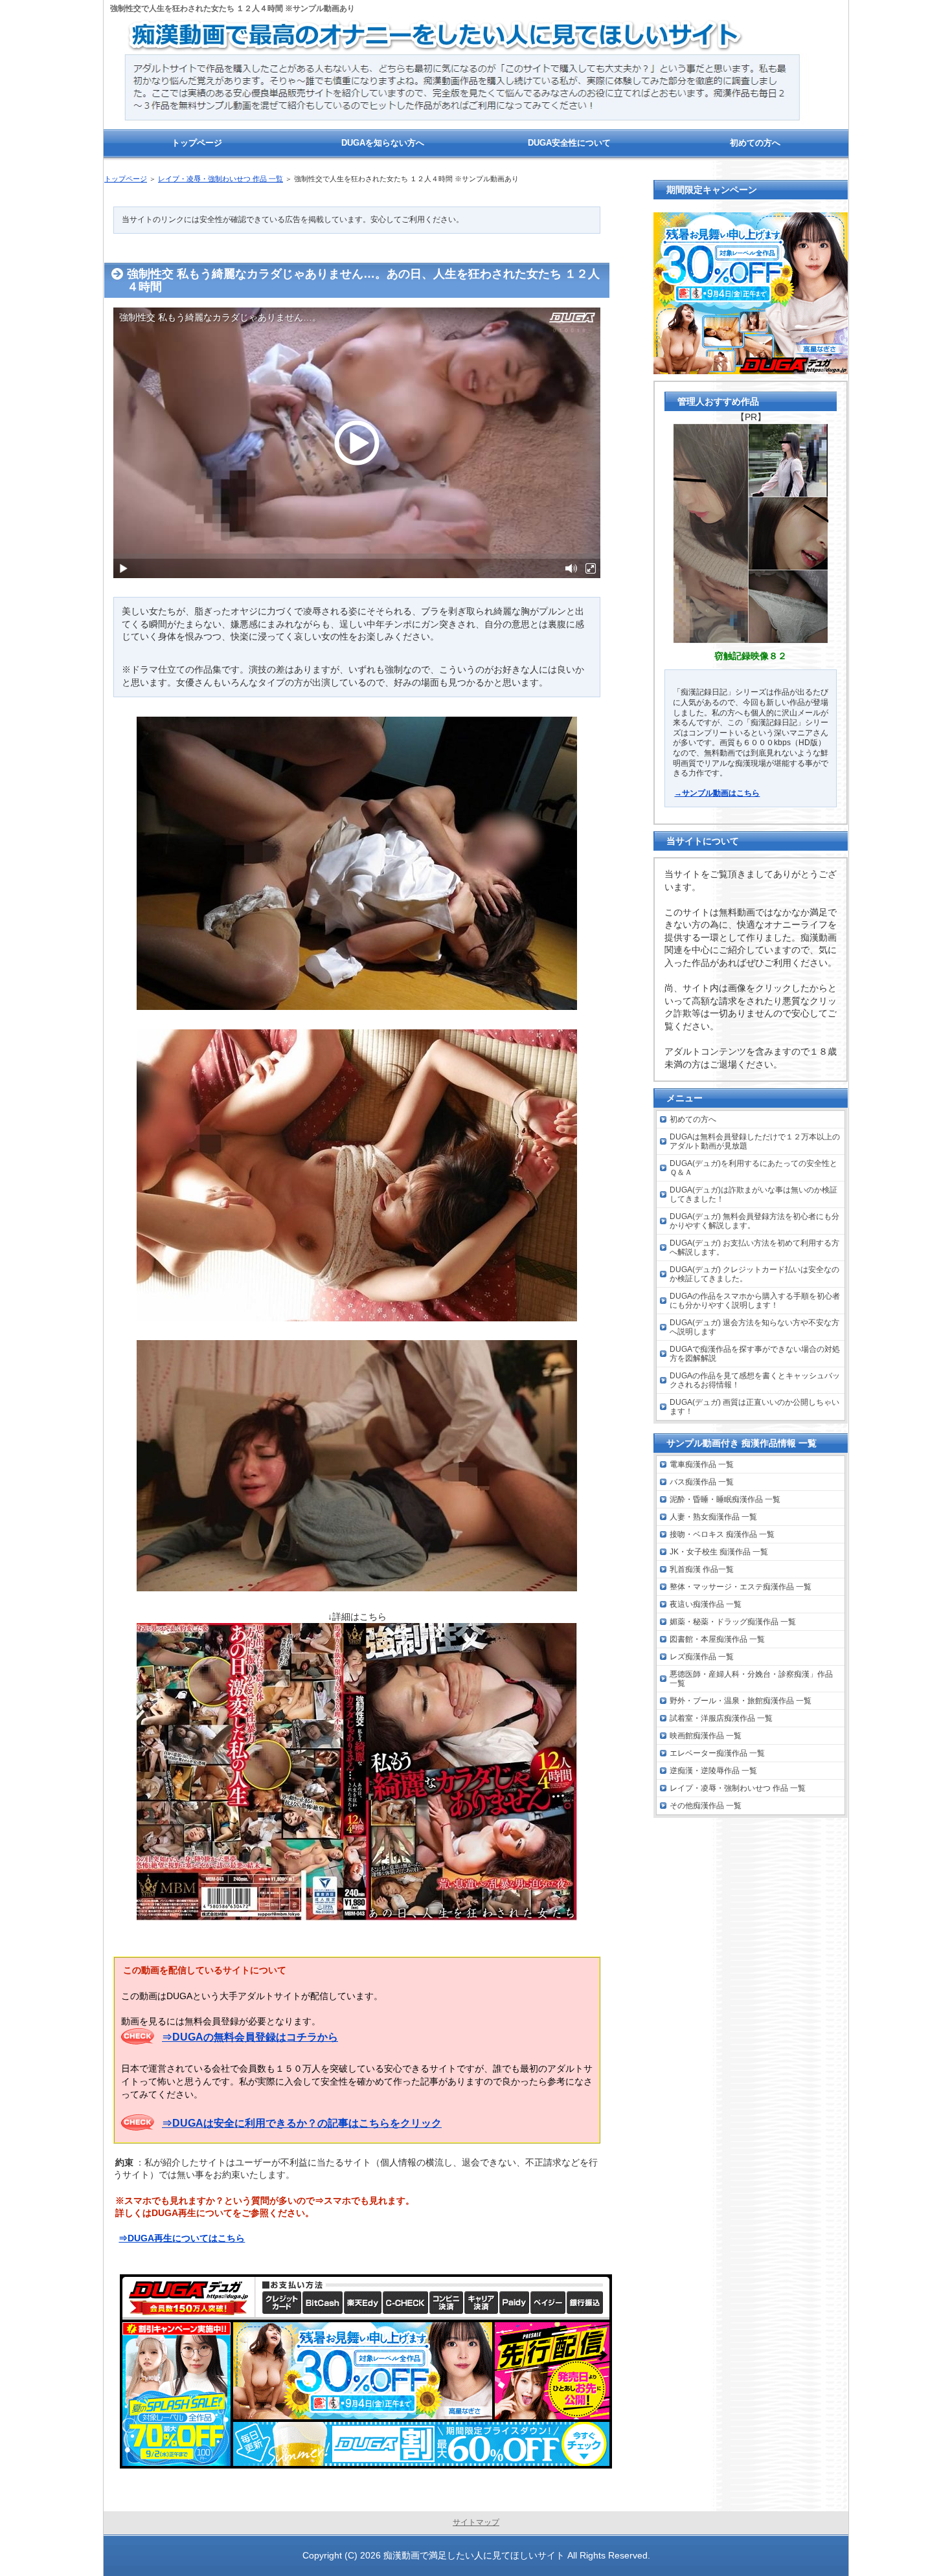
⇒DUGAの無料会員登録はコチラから (250, 2037)
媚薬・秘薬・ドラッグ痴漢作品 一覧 (733, 1622)
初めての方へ (693, 1119)
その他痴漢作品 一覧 (706, 1806)
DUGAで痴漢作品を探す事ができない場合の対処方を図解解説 (755, 1354)
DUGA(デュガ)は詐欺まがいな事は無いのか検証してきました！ (754, 1194)
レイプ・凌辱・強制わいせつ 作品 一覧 (221, 179)
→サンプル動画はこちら (717, 793)
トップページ (126, 179)
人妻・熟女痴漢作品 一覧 (713, 1517)
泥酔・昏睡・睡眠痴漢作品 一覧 (725, 1499)
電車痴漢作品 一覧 (702, 1464)
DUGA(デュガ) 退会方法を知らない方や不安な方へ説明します (754, 1327)
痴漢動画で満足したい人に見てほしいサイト (474, 2555)
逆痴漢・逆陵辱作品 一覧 (713, 1771)
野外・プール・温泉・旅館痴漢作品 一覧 (741, 1701)
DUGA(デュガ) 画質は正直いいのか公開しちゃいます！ (754, 1407)
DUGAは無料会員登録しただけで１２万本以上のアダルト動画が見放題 (755, 1141)
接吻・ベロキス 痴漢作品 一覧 (722, 1534)
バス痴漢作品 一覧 (702, 1482)
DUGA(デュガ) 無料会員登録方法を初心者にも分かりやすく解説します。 (754, 1221)
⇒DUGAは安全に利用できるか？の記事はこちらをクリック (302, 2123)
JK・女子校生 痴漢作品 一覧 (719, 1552)
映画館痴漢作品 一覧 (706, 1736)
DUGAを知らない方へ (383, 143)
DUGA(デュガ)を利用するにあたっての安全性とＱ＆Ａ (754, 1168)
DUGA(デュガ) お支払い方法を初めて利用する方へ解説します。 (754, 1248)
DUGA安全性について (569, 143)
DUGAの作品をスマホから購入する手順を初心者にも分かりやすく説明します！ (755, 1301)
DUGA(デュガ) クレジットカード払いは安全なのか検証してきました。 (754, 1274)
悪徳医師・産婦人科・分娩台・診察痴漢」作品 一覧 (751, 1679)
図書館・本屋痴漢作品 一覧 (717, 1639)
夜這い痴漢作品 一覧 (706, 1604)
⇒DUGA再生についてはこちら (182, 2238)
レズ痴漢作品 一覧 (702, 1657)
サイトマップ (476, 2522)
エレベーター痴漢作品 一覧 (717, 1753)
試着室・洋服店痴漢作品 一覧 (721, 1718)
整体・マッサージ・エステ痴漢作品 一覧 (741, 1587)
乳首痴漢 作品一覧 (702, 1569)
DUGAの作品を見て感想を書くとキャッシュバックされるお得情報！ (755, 1380)
